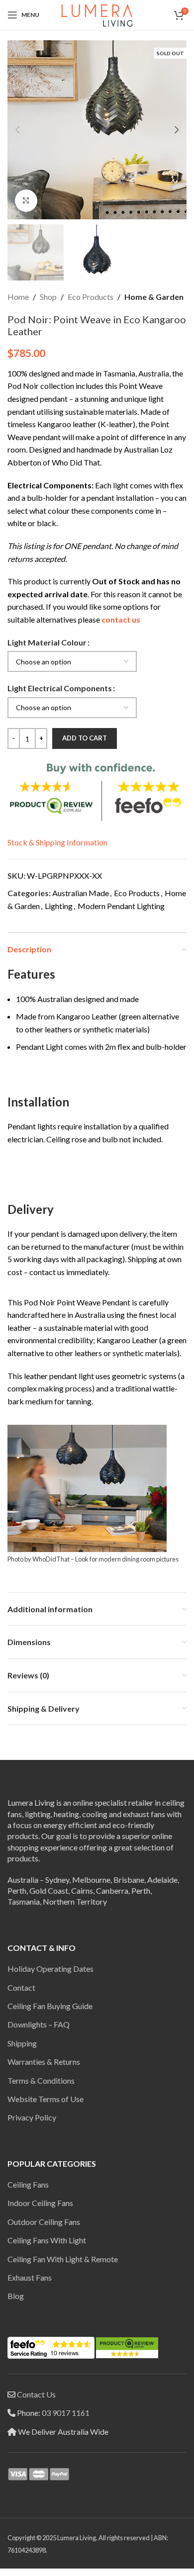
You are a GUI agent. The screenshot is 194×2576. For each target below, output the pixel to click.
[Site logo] (97, 14)
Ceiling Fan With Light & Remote (63, 2259)
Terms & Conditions (41, 2080)
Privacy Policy (32, 2117)
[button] (17, 130)
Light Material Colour (47, 642)
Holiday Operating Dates (50, 1969)
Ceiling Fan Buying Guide (50, 2006)
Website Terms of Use (46, 2099)
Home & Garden (154, 297)
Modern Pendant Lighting (121, 906)
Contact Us (36, 2394)
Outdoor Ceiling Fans (44, 2222)
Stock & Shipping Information (57, 842)
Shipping (22, 2043)
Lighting (59, 906)
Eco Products (91, 297)
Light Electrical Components (60, 688)
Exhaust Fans (30, 2277)
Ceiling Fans (28, 2184)
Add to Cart (85, 738)
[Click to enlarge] (26, 201)
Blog (16, 2296)
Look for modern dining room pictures (127, 1559)
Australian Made (81, 893)
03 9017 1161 (66, 2413)
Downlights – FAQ (39, 2024)
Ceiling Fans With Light (47, 2240)
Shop (48, 297)
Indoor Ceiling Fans (40, 2203)
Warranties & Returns (44, 2062)
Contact (21, 1987)
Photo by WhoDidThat (39, 1559)
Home (18, 297)
